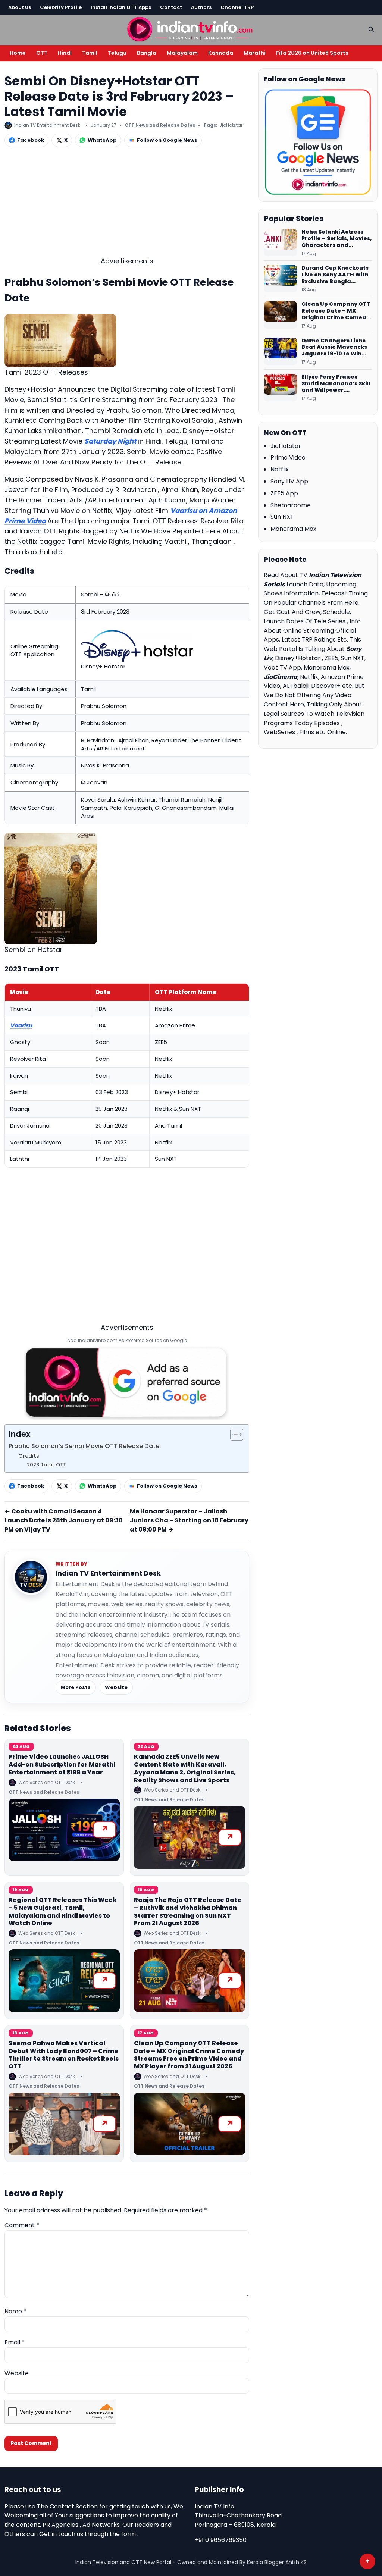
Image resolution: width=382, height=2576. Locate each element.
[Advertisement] (127, 204)
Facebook (31, 140)
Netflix (280, 469)
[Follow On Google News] (318, 142)
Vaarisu (21, 1025)
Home (18, 53)
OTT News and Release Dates (160, 125)
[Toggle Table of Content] (233, 1435)
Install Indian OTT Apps (121, 7)
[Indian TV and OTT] (191, 29)
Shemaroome (291, 505)
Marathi (255, 53)
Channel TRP (237, 7)
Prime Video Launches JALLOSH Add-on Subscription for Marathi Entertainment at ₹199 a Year (62, 1765)
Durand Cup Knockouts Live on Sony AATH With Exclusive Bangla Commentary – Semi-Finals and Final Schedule (335, 275)
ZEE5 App (284, 493)
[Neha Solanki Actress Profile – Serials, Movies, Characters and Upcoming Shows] (281, 242)
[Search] (371, 29)
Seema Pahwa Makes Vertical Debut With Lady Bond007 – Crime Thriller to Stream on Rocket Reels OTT (64, 2055)
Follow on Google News (167, 140)
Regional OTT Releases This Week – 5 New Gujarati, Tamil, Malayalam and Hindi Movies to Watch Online (63, 1911)
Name (15, 2311)
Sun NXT (282, 517)
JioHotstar (231, 125)
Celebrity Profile (61, 7)
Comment (22, 2225)
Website (116, 1687)
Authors (201, 7)
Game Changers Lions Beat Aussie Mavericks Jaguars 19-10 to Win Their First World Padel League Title (335, 348)
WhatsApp (102, 140)
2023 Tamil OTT (46, 1465)
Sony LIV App (289, 481)
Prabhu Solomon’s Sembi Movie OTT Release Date (84, 1446)
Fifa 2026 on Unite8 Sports (312, 53)
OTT (42, 53)
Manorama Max (293, 529)
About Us (20, 7)
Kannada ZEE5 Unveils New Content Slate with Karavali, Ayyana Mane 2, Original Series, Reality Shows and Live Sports (185, 1768)
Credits (29, 1456)
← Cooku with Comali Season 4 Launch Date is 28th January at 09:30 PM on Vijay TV (64, 1521)
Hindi (65, 53)
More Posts (76, 1687)
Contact (171, 7)
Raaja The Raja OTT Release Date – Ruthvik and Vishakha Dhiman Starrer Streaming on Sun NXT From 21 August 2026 (188, 1911)
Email (15, 2342)
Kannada (221, 53)
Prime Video (288, 457)
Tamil (90, 53)
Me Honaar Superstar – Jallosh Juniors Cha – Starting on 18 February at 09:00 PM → (189, 1521)
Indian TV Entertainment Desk (108, 1573)
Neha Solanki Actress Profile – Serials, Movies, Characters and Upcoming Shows (336, 239)
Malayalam (182, 53)
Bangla (147, 53)
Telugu (117, 53)
